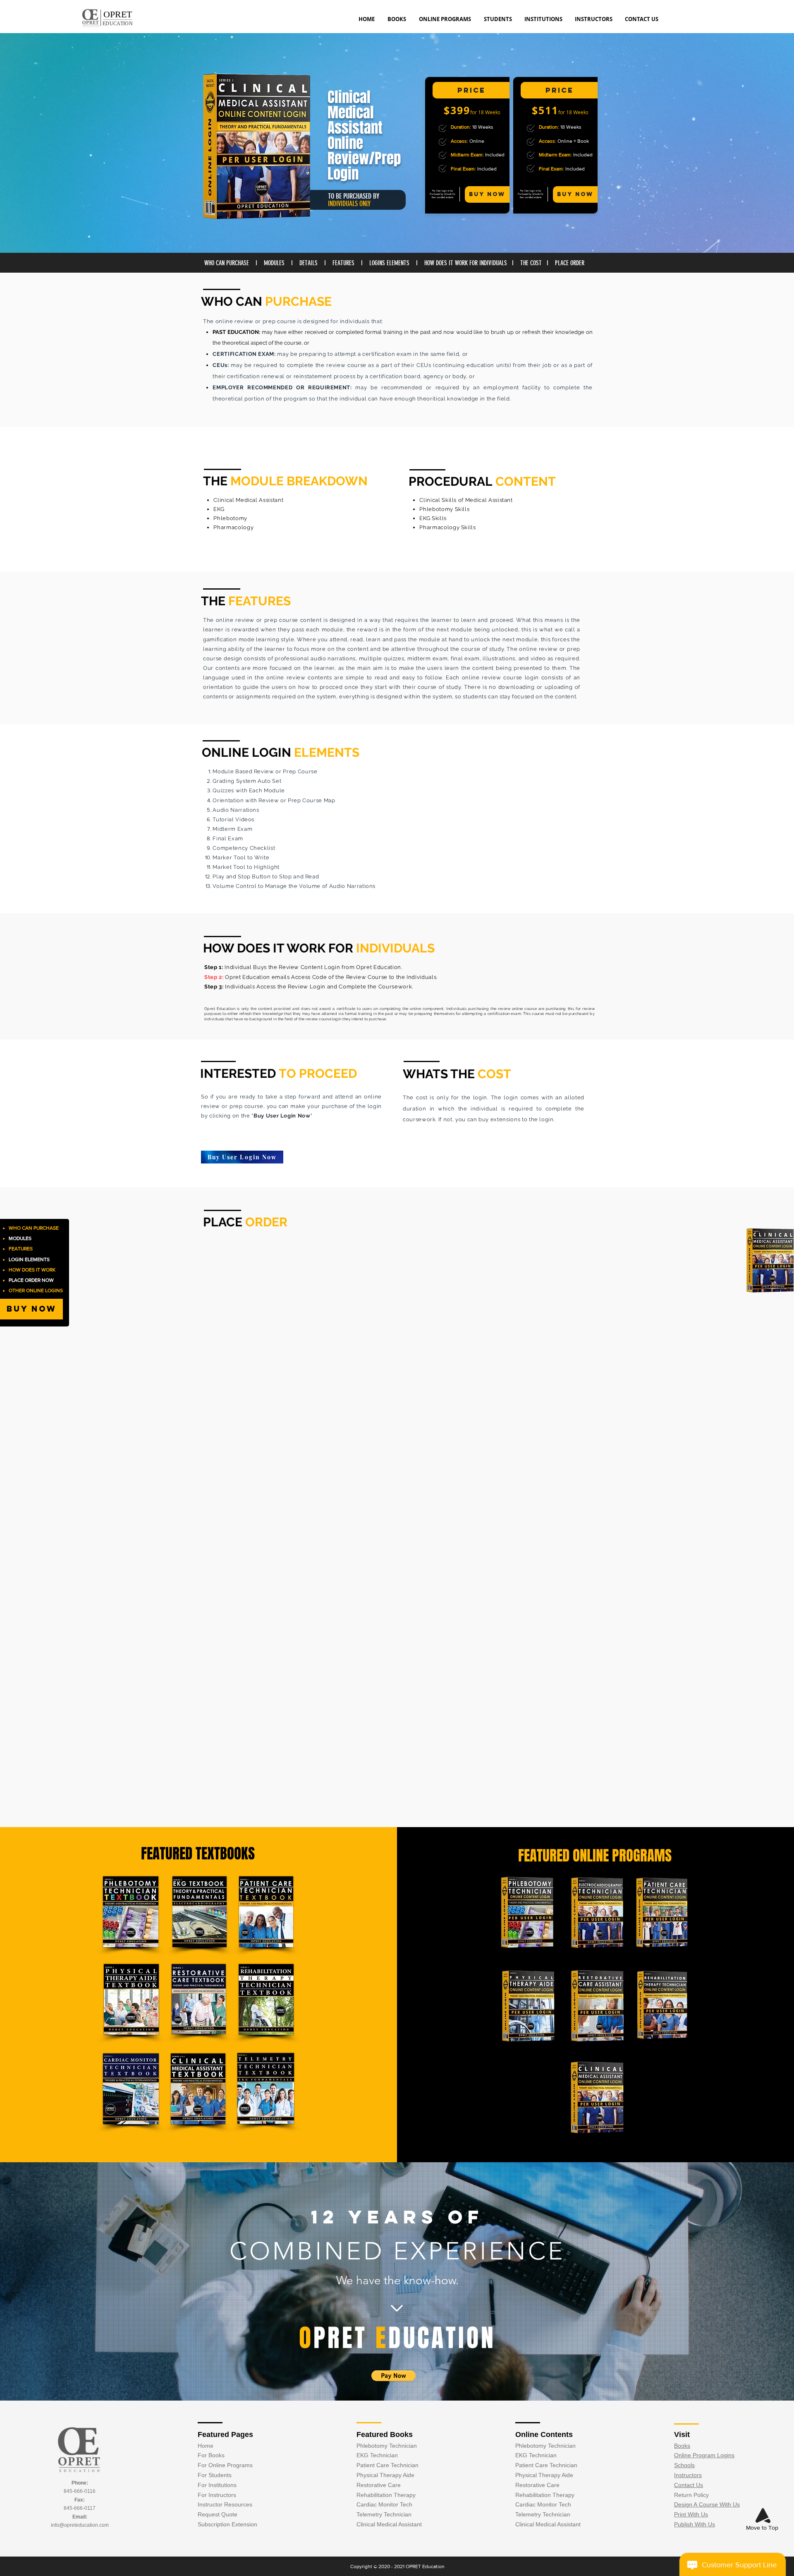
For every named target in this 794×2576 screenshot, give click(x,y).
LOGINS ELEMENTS (389, 263)
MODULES (273, 263)
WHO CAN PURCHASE (227, 263)
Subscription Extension (227, 2524)
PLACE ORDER (570, 263)
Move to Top (762, 2528)
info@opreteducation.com (80, 2525)
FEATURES (343, 263)
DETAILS (309, 263)
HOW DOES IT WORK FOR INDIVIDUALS (466, 263)
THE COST (532, 263)
